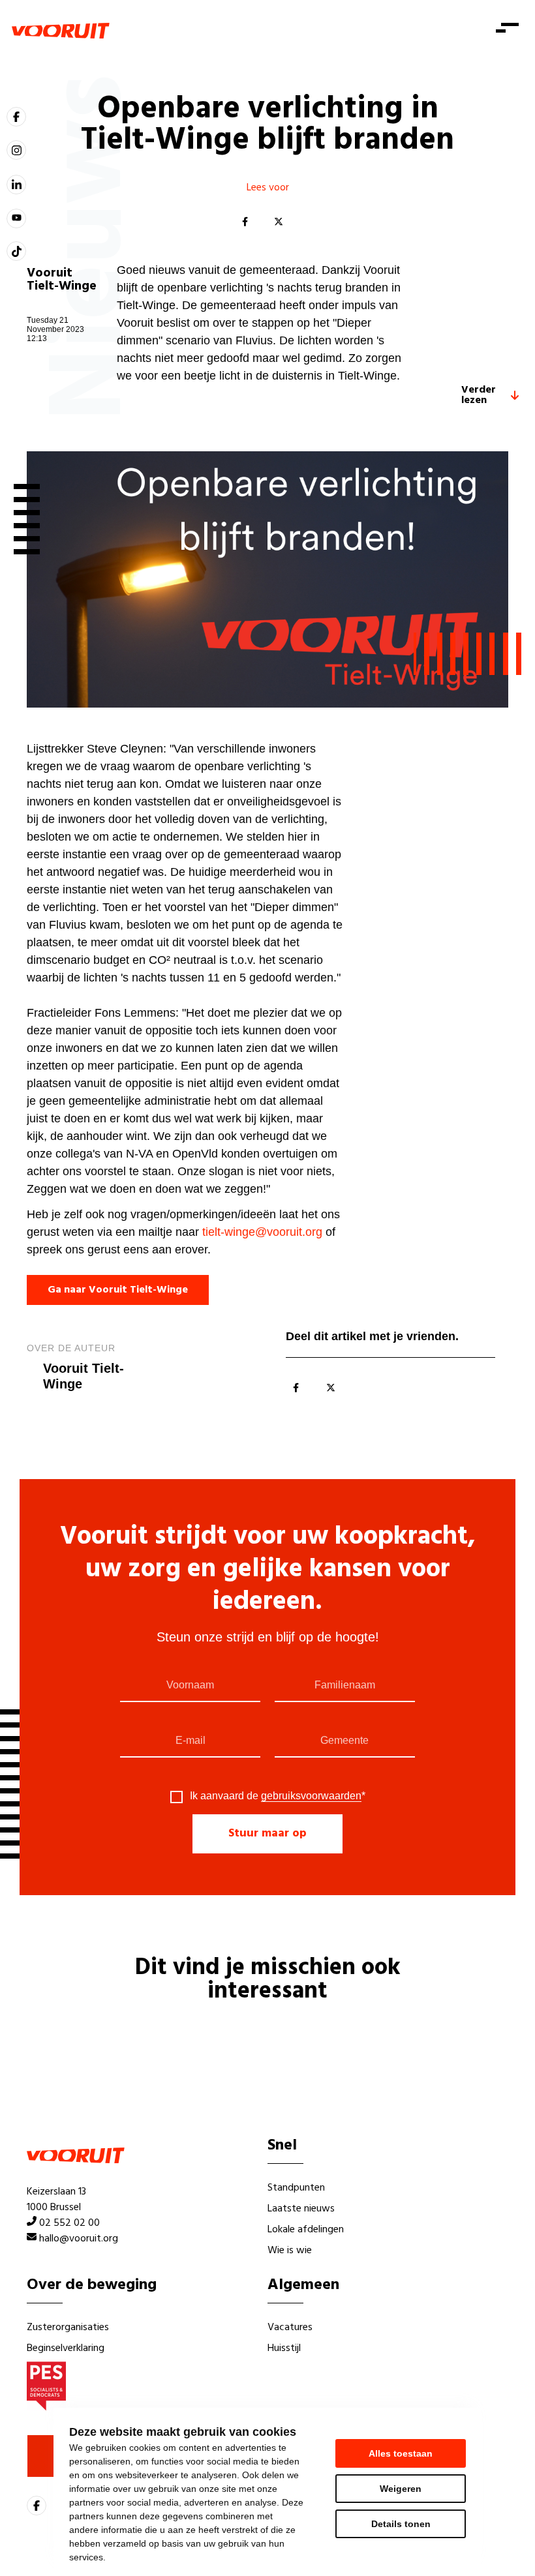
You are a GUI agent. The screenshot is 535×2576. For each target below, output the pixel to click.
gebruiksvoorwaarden (311, 1796)
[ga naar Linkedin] (16, 185)
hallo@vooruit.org (79, 2239)
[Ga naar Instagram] (16, 150)
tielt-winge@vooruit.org (262, 1232)
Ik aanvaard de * (278, 1796)
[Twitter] (279, 222)
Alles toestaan (401, 2453)
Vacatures (290, 2328)
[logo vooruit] (61, 31)
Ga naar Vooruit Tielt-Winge (118, 1290)
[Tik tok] (16, 251)
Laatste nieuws (301, 2209)
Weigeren (401, 2489)
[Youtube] (16, 218)
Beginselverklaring (66, 2348)
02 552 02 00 (69, 2223)
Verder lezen (479, 395)
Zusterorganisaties (68, 2328)
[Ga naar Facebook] (16, 117)
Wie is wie (290, 2251)
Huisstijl (284, 2348)
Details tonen (401, 2524)
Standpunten (296, 2188)
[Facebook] (245, 222)
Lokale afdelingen (306, 2230)
